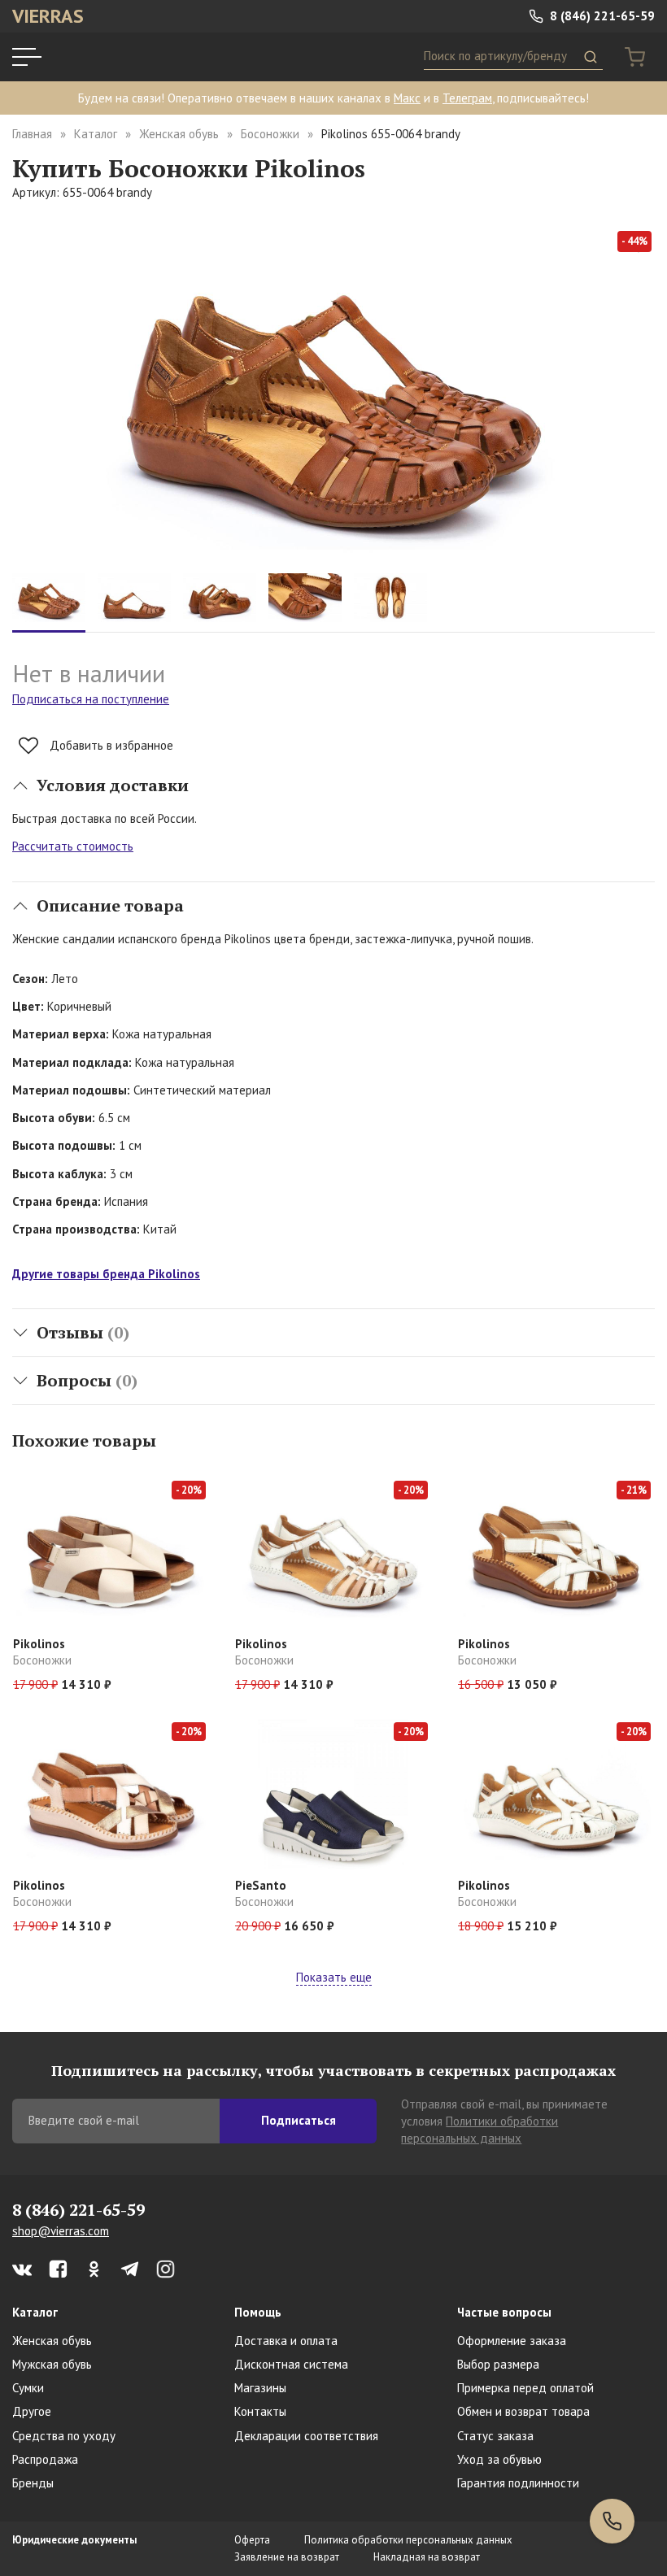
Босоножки (270, 134)
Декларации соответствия (306, 2436)
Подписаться (299, 2120)
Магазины (260, 2388)
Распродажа (45, 2459)
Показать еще (334, 1977)
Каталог (96, 134)
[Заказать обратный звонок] (612, 2521)
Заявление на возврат (287, 2557)
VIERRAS (48, 16)
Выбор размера (498, 2364)
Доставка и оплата (286, 2341)
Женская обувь (179, 134)
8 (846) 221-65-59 (601, 16)
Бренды (33, 2483)
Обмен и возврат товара (523, 2411)
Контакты (260, 2411)
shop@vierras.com (61, 2231)
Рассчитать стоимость (73, 846)
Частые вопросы (504, 2312)
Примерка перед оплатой (525, 2388)
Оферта (252, 2540)
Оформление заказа (512, 2341)
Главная (32, 134)
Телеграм (467, 98)
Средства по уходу (64, 2436)
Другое (32, 2411)
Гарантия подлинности (518, 2483)
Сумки (28, 2388)
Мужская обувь (52, 2364)
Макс (407, 98)
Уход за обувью (499, 2459)
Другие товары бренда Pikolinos (106, 1274)
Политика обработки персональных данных (408, 2540)
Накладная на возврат (427, 2557)
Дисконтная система (291, 2364)
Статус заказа (495, 2436)
